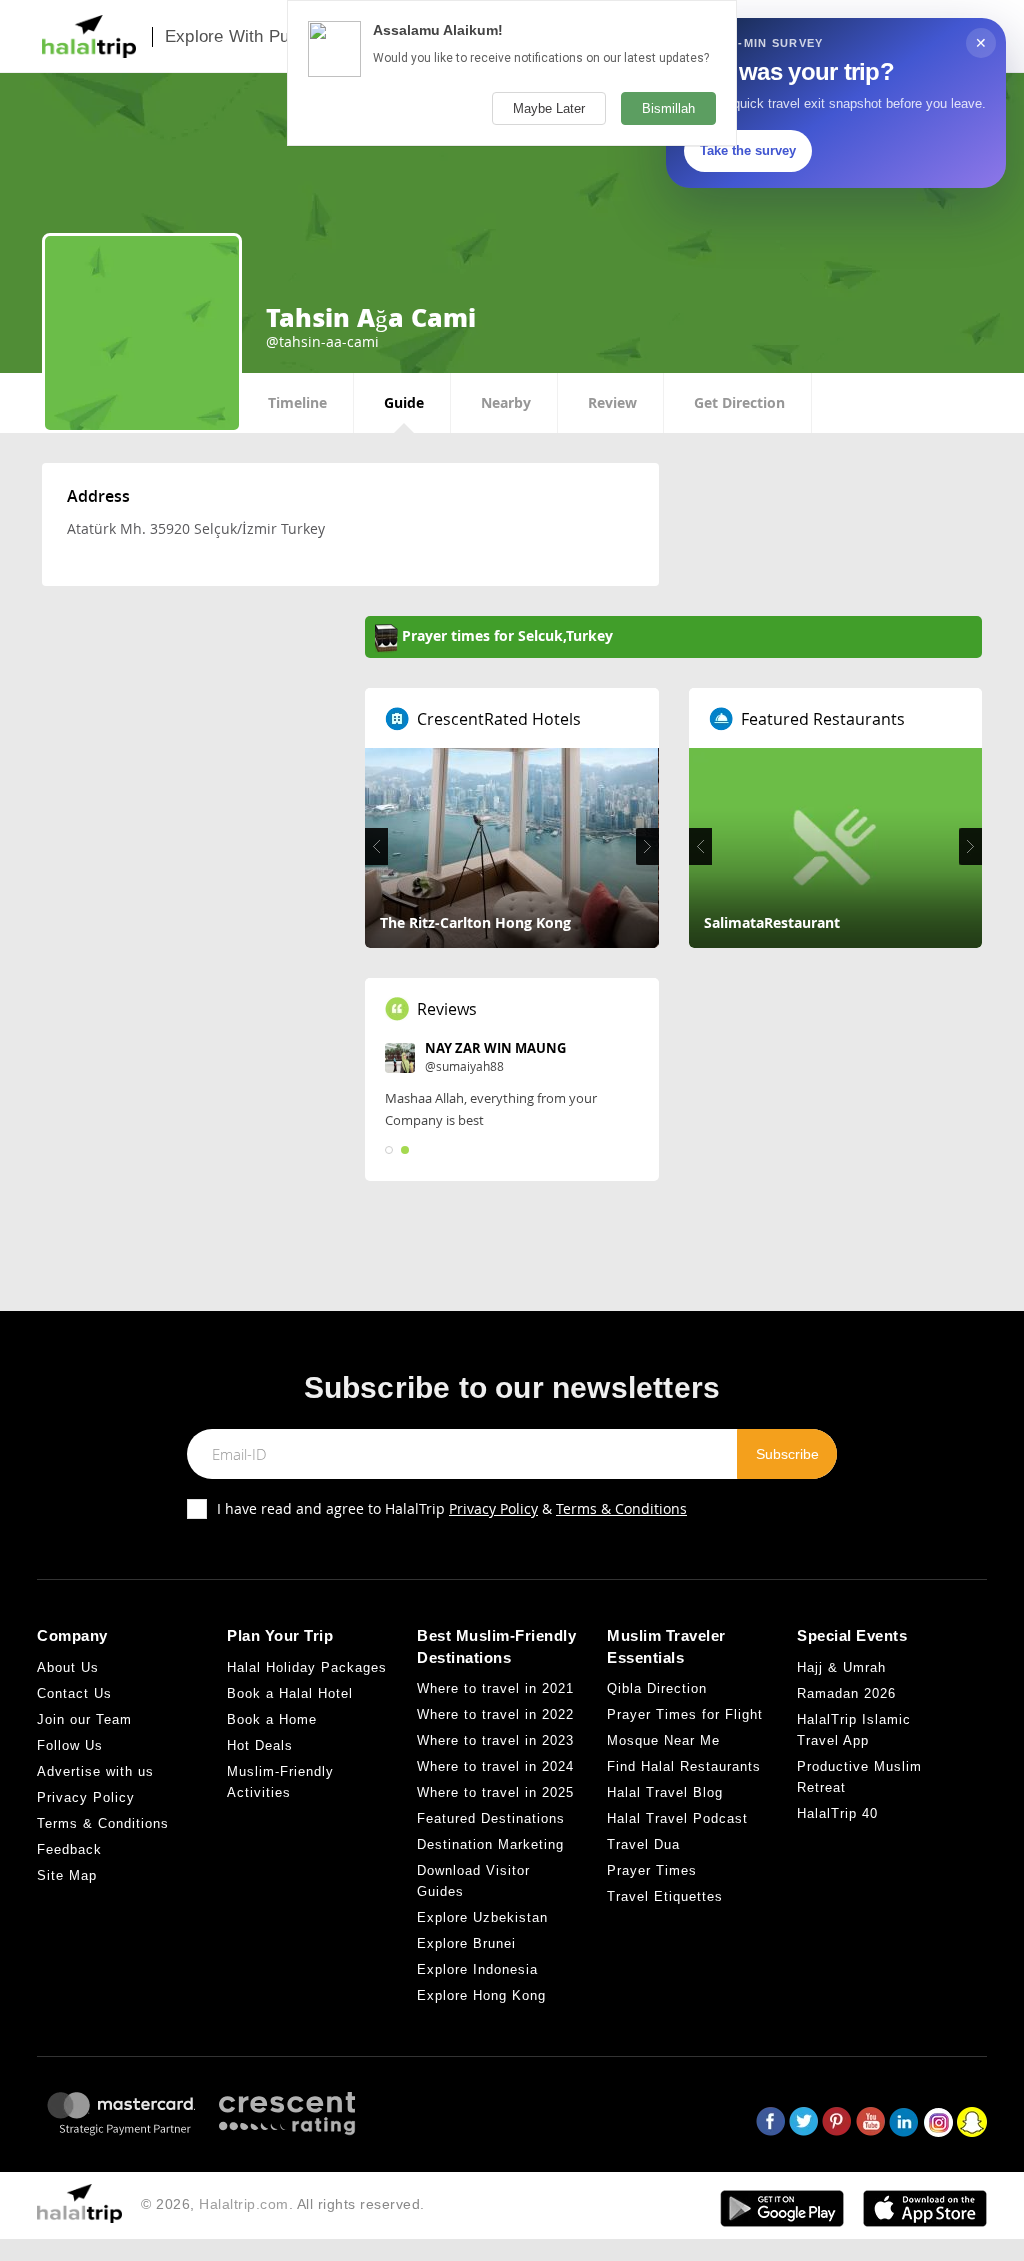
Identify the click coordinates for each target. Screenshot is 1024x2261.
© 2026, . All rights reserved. (283, 2204)
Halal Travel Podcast (677, 1818)
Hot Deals (260, 1745)
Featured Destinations (491, 1818)
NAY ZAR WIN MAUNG (495, 1048)
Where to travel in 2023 (495, 1740)
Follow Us (70, 1745)
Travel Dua (643, 1844)
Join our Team (84, 1719)
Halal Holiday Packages (307, 1667)
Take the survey (748, 150)
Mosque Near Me (663, 1740)
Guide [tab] (404, 402)
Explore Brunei (466, 1943)
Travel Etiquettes (665, 1896)
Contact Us (74, 1693)
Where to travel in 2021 (495, 1688)
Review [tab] (612, 402)
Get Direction (739, 402)
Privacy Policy (493, 1508)
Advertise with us (95, 1771)
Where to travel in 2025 (495, 1792)
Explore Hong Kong (481, 1995)
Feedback (69, 1849)
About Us (68, 1667)
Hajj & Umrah (841, 1667)
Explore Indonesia (477, 1969)
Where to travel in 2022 (495, 1714)
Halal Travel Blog (665, 1792)
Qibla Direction (657, 1688)
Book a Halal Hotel (290, 1693)
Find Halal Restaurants (684, 1766)
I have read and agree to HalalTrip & (452, 1508)
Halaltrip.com (244, 2204)
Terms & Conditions (621, 1508)
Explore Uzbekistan (482, 1917)
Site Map (67, 1875)
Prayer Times (652, 1870)
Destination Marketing (490, 1844)
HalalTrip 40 (837, 1813)
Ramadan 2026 (846, 1693)
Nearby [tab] (506, 402)
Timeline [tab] (297, 402)
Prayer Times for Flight (685, 1714)
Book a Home (272, 1719)
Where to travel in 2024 (495, 1766)
